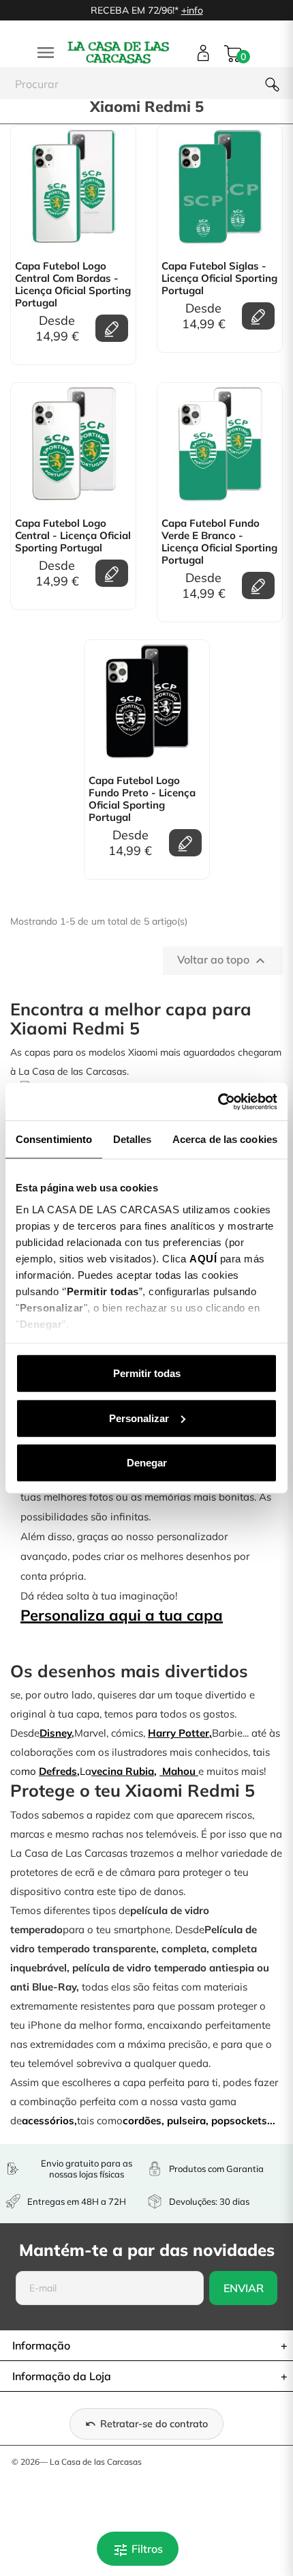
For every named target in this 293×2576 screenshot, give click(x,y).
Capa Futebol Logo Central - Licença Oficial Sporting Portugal (73, 536)
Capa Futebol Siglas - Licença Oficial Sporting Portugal (219, 278)
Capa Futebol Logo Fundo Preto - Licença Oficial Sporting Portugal (142, 799)
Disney (56, 1733)
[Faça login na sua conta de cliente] (203, 53)
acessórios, (49, 2121)
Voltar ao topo (223, 961)
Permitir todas (147, 1373)
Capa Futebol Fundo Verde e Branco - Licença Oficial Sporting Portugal (219, 542)
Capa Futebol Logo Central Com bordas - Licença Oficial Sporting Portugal (73, 285)
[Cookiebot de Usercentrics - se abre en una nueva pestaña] (218, 1101)
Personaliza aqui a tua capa (122, 1615)
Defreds (58, 1771)
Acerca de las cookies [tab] (225, 1139)
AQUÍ (203, 1258)
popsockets (239, 2121)
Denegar (147, 1463)
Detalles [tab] (133, 1139)
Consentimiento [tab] (54, 1139)
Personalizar (139, 1418)
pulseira (186, 2121)
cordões (142, 2121)
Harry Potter (179, 1733)
